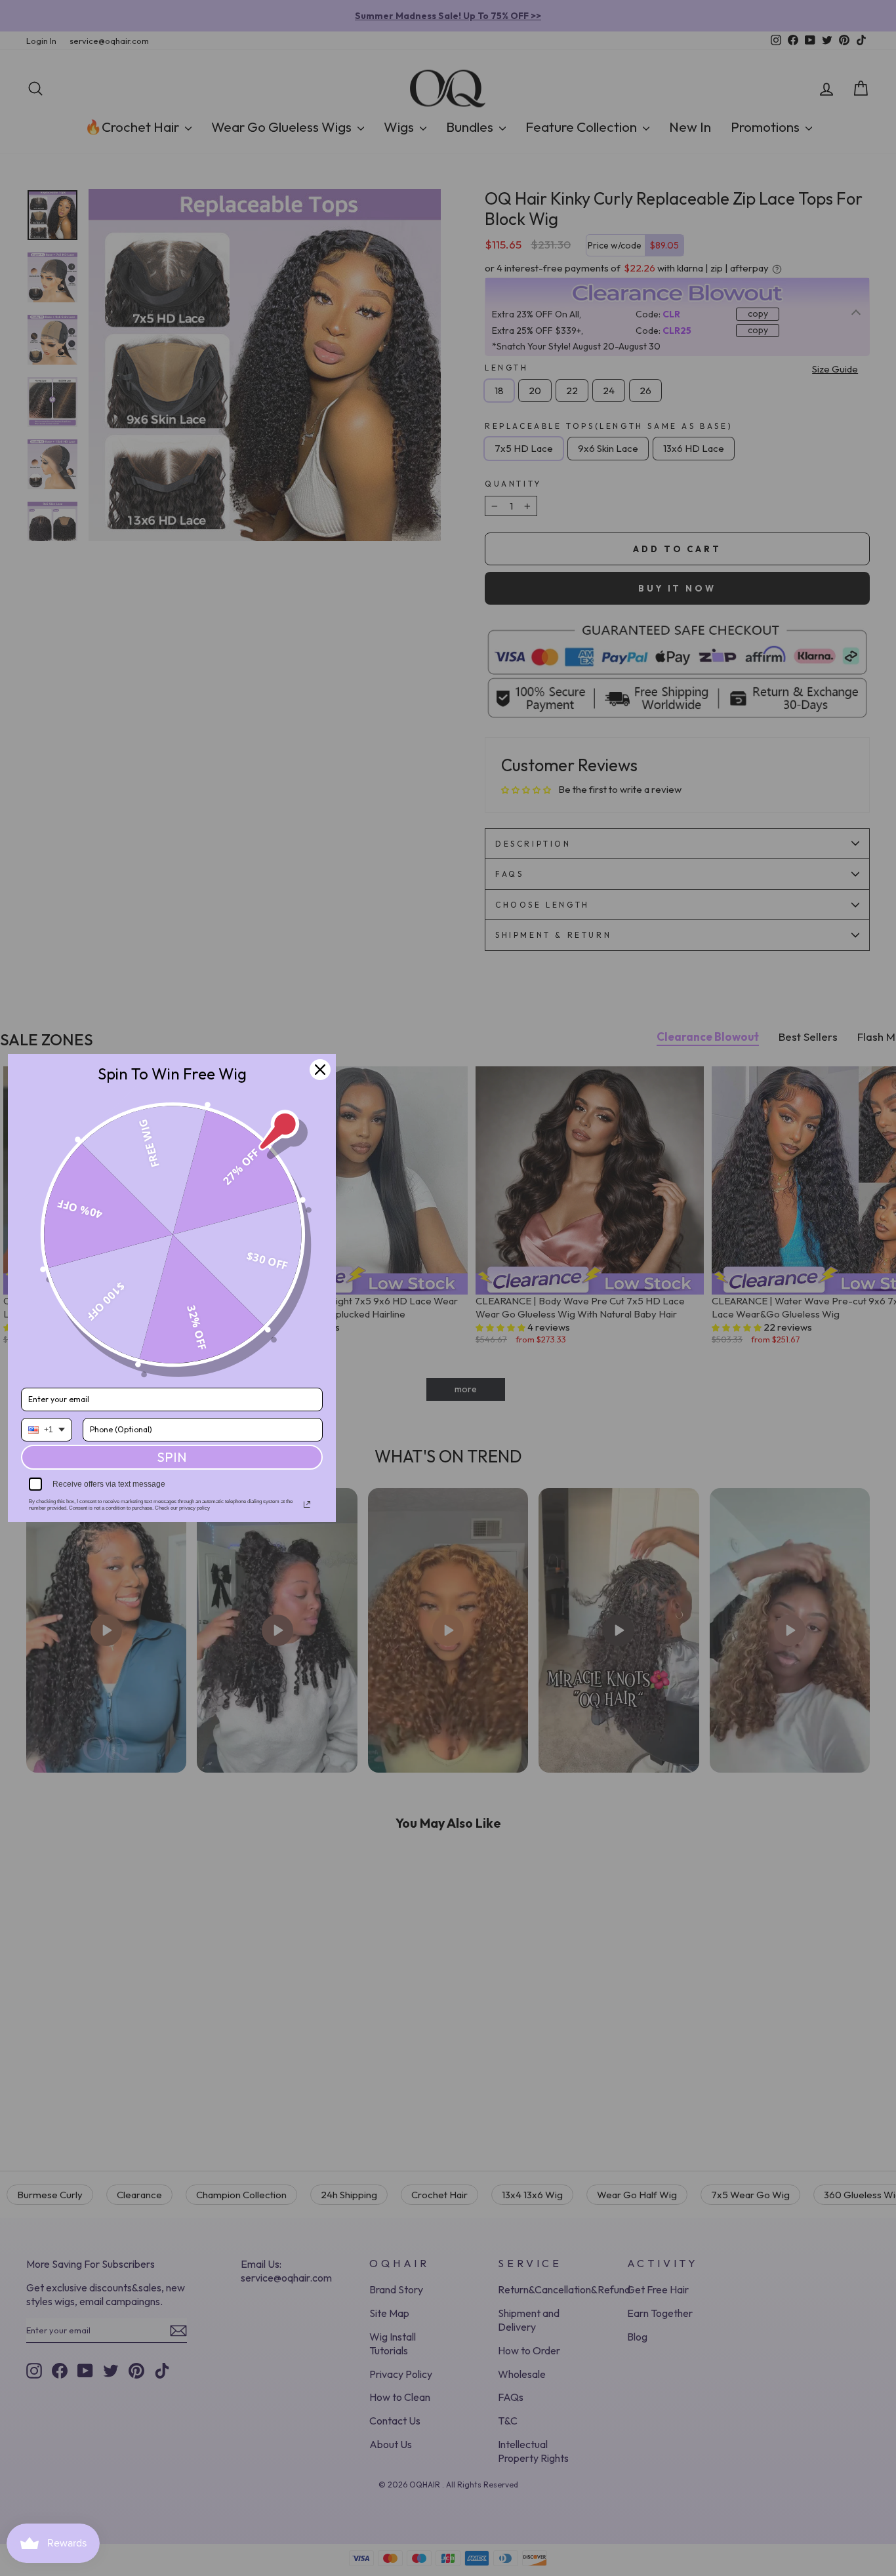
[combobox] (47, 1430)
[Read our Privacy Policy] (307, 1504)
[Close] (320, 1070)
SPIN (172, 1457)
